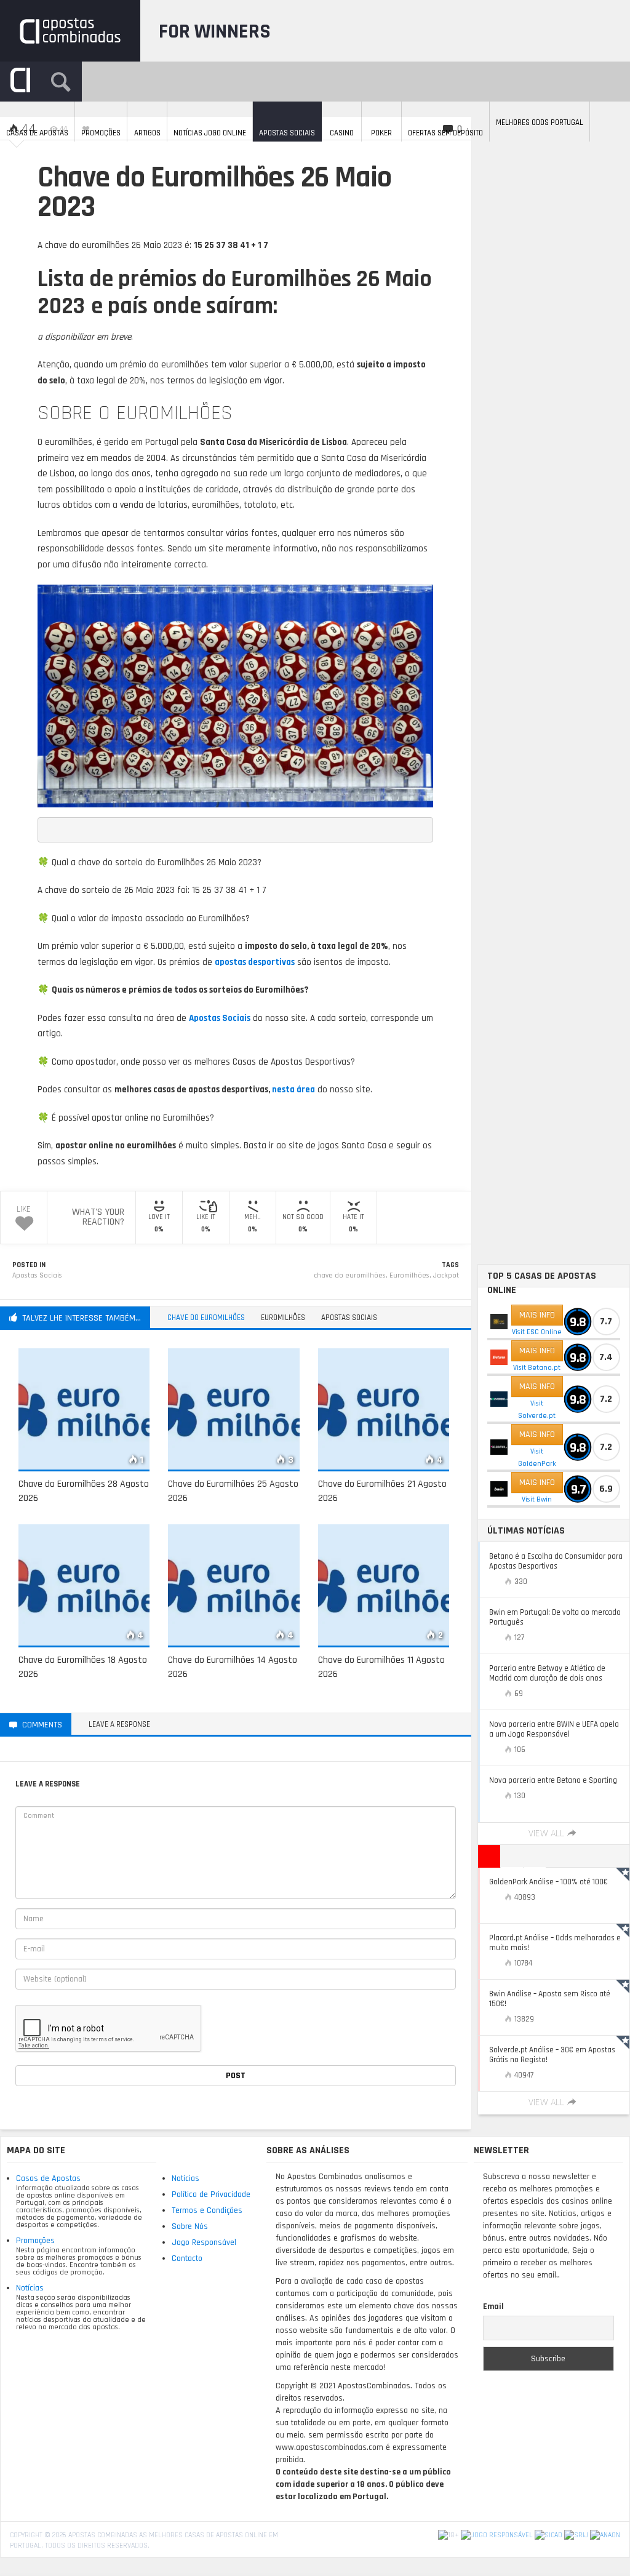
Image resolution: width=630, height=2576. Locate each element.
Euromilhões (409, 1275)
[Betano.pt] (499, 1357)
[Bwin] (499, 1489)
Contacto (187, 2258)
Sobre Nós (190, 2226)
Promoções (35, 2241)
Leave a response (119, 1724)
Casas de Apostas (48, 2178)
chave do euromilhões (350, 1275)
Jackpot (446, 1275)
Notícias (30, 2288)
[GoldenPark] (499, 1447)
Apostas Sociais (37, 1275)
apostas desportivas (255, 962)
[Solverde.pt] (499, 1399)
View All (546, 1834)
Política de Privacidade (211, 2194)
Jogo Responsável (204, 2242)
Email (493, 2306)
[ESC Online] (499, 1322)
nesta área (293, 1090)
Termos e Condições (207, 2210)
